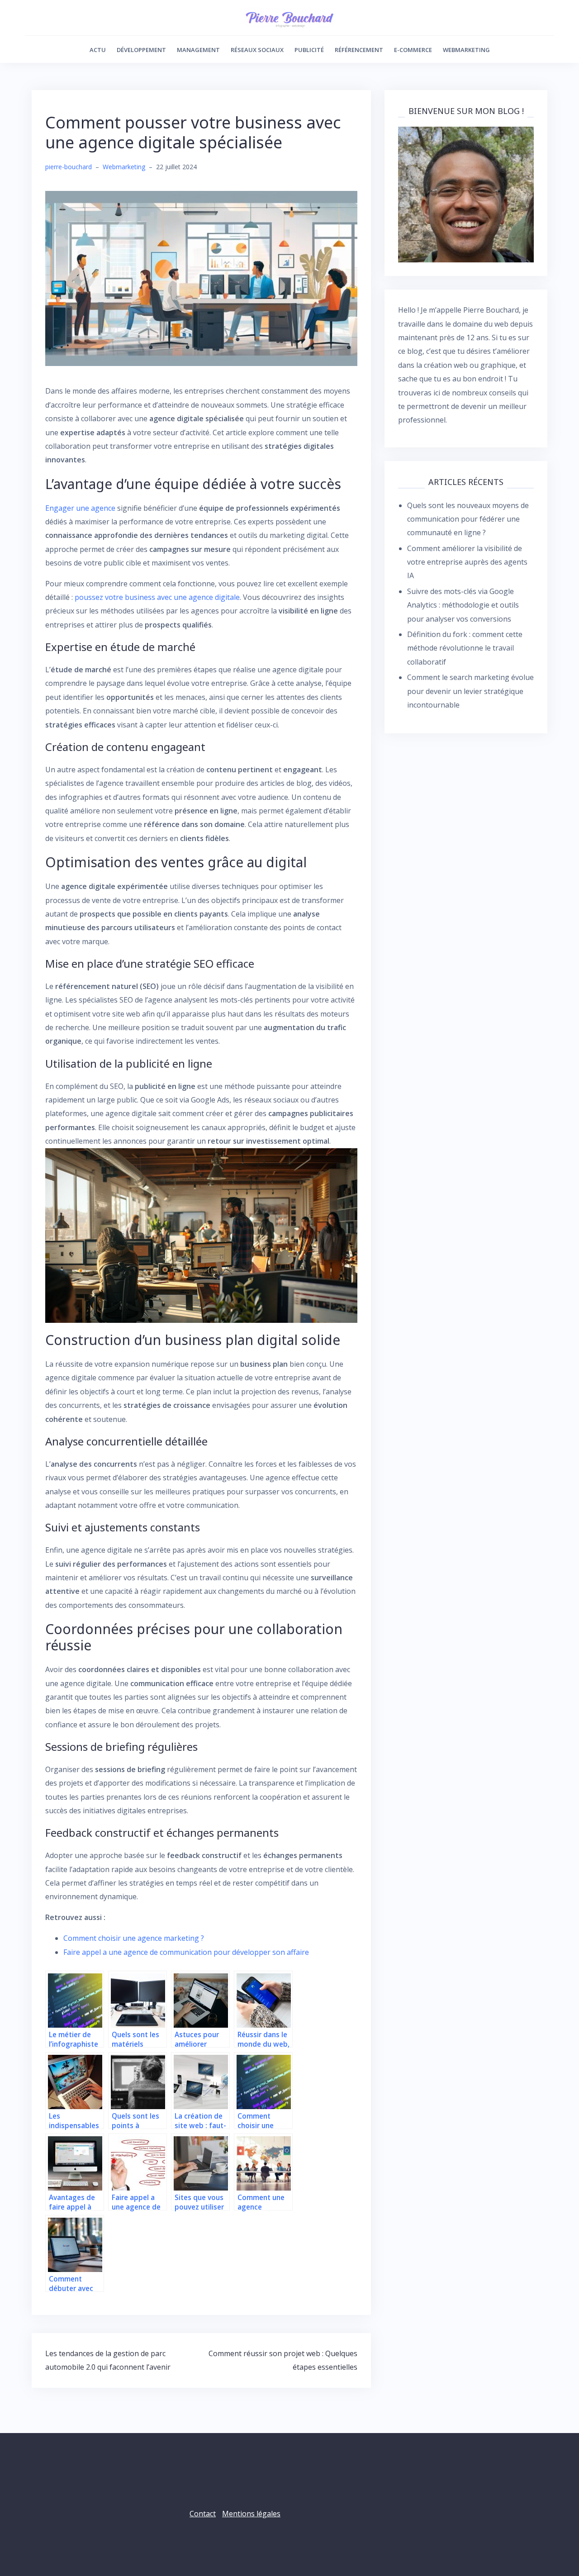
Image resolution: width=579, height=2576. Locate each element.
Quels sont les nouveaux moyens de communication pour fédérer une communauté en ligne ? (468, 519)
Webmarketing (466, 50)
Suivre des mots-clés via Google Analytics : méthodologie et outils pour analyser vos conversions (463, 605)
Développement (141, 50)
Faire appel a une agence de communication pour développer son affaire (186, 1952)
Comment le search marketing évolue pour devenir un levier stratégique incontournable (470, 691)
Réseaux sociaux (257, 50)
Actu (98, 50)
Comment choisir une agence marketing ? (134, 1938)
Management (198, 50)
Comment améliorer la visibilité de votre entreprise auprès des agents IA (467, 562)
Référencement (359, 50)
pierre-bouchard (69, 167)
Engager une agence (80, 508)
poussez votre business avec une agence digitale (157, 597)
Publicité (309, 50)
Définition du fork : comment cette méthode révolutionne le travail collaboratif (465, 648)
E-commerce (413, 50)
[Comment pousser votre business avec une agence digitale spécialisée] (201, 278)
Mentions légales (251, 2514)
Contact (203, 2514)
